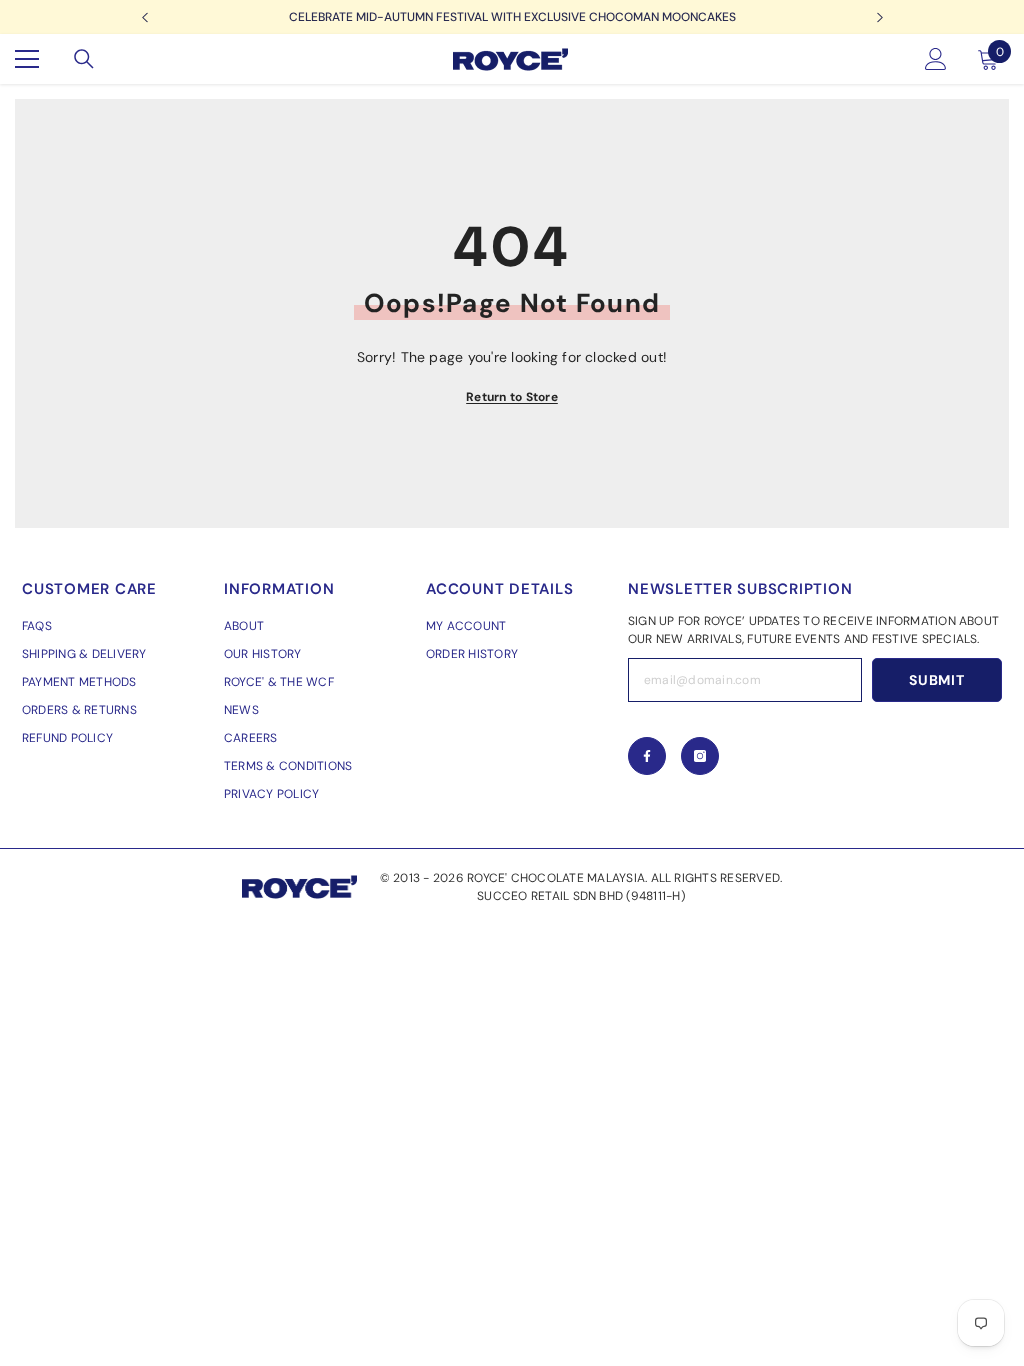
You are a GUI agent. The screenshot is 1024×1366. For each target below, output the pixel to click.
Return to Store (512, 397)
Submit (936, 680)
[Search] (84, 59)
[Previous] (144, 17)
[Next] (879, 17)
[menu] (27, 59)
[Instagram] (700, 756)
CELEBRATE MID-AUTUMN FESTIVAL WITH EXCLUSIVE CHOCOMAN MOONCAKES (512, 17)
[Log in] (936, 59)
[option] (512, 17)
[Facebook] (647, 756)
